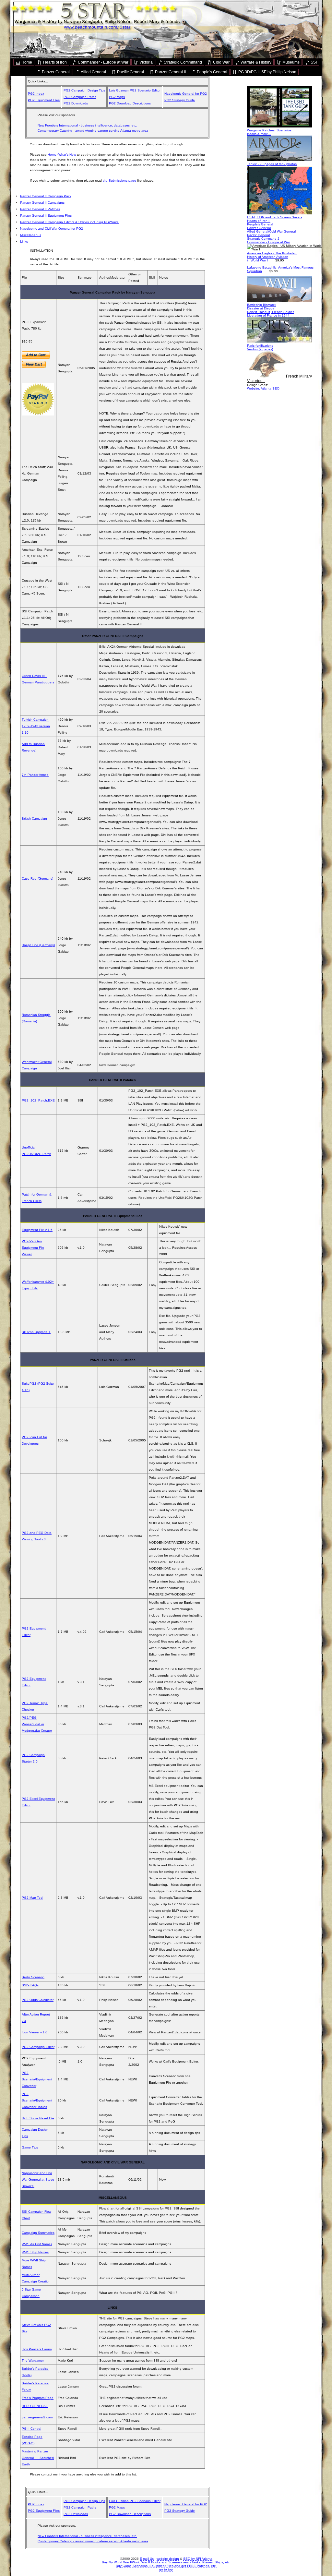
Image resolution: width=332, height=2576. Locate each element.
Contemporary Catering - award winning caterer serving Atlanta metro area (93, 131)
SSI (313, 62)
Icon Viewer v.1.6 (35, 2032)
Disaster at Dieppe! (261, 308)
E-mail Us (147, 2559)
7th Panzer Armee (35, 775)
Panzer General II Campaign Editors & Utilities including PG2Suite (69, 222)
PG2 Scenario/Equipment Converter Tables (37, 2100)
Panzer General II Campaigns (42, 203)
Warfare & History (255, 62)
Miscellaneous (31, 235)
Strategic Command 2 (263, 239)
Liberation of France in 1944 (268, 315)
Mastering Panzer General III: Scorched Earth (38, 2458)
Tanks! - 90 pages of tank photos (272, 164)
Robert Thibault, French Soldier (270, 312)
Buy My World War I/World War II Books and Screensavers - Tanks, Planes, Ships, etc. (166, 2562)
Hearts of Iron (54, 62)
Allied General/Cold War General (271, 231)
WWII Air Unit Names (37, 2244)
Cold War (221, 62)
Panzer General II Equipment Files (46, 216)
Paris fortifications (260, 346)
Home (26, 62)
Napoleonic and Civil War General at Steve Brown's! (38, 2179)
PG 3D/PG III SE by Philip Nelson (267, 72)
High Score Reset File (38, 2118)
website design (168, 2559)
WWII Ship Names (35, 2252)
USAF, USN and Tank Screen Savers (275, 217)
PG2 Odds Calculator (38, 2000)
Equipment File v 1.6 (37, 1230)
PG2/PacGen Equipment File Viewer (33, 1248)
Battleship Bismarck (262, 305)
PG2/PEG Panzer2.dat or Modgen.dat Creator (37, 1724)
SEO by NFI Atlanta (198, 2559)
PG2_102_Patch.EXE (38, 1100)
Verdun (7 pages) (260, 349)
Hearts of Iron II (259, 221)
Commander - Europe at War (103, 62)
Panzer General (55, 72)
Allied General (93, 72)
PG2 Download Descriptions (130, 103)
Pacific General (130, 72)
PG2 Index (36, 94)
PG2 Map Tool (32, 1898)
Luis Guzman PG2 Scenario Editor (135, 90)
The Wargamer (33, 2360)
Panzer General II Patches (40, 209)
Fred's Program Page (38, 2398)
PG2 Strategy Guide (180, 100)
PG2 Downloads (76, 103)
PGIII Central (31, 2429)
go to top (166, 2569)
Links (24, 241)
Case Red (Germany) (37, 879)
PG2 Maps (117, 97)
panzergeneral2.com (37, 2417)
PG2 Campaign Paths (80, 97)
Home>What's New (62, 155)
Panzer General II (170, 72)
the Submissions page (119, 181)
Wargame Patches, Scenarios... (271, 130)
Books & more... (259, 134)
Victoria (146, 62)
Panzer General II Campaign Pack (46, 196)
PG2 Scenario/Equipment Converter (37, 2079)
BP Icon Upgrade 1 (36, 1332)
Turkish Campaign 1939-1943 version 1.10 (36, 726)
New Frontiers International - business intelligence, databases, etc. (87, 125)
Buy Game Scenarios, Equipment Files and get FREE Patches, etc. (166, 2566)
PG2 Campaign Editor (38, 2047)
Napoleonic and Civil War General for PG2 (52, 229)
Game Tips (30, 2147)
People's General (212, 72)
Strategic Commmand (182, 62)
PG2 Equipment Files (44, 100)
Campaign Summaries (38, 2233)
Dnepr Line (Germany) (38, 945)
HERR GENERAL (35, 2406)
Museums (290, 62)
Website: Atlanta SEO (263, 388)
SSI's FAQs (30, 1985)
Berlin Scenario (33, 1977)
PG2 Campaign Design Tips (84, 90)
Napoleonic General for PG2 (186, 94)
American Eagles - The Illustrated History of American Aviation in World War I (272, 257)
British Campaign (34, 819)
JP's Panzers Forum (37, 2349)
